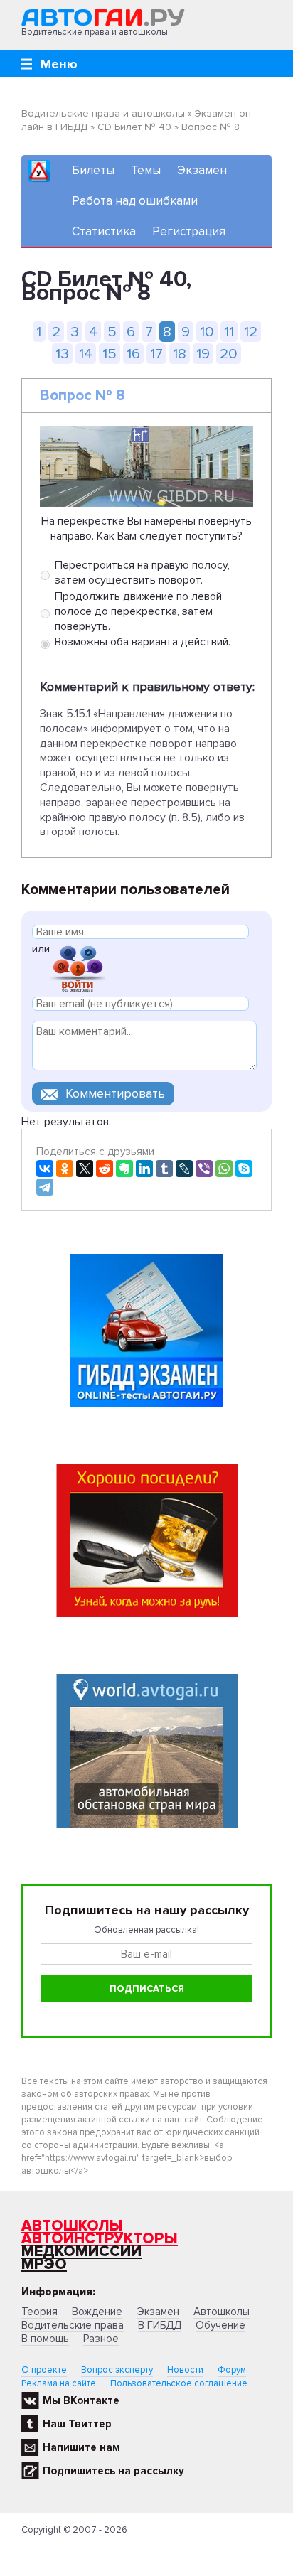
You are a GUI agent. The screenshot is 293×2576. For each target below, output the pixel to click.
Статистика (104, 231)
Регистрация (189, 231)
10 (207, 332)
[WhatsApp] (224, 1169)
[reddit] (105, 1169)
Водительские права (73, 2325)
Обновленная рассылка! (146, 1930)
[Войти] (78, 968)
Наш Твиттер (77, 2424)
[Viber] (204, 1169)
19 (203, 354)
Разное (101, 2339)
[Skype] (244, 1169)
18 (180, 354)
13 (62, 354)
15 (110, 354)
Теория (39, 2312)
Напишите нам (81, 2447)
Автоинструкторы (100, 2239)
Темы (146, 170)
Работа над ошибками (135, 201)
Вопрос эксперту (117, 2370)
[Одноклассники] (65, 1169)
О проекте (44, 2370)
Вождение (97, 2312)
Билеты (93, 170)
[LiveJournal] (184, 1169)
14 (86, 354)
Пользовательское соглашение (179, 2383)
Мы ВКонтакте (81, 2400)
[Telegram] (45, 1187)
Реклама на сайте (59, 2383)
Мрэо (44, 2264)
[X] (85, 1169)
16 (133, 354)
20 (229, 354)
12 (251, 332)
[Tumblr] (164, 1169)
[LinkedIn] (144, 1169)
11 (229, 332)
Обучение (220, 2325)
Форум (232, 2370)
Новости (185, 2370)
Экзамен (202, 170)
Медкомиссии (81, 2252)
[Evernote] (124, 1169)
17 (156, 354)
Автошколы (72, 2226)
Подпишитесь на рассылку (113, 2471)
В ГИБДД (160, 2325)
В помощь (45, 2339)
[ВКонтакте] (45, 1169)
